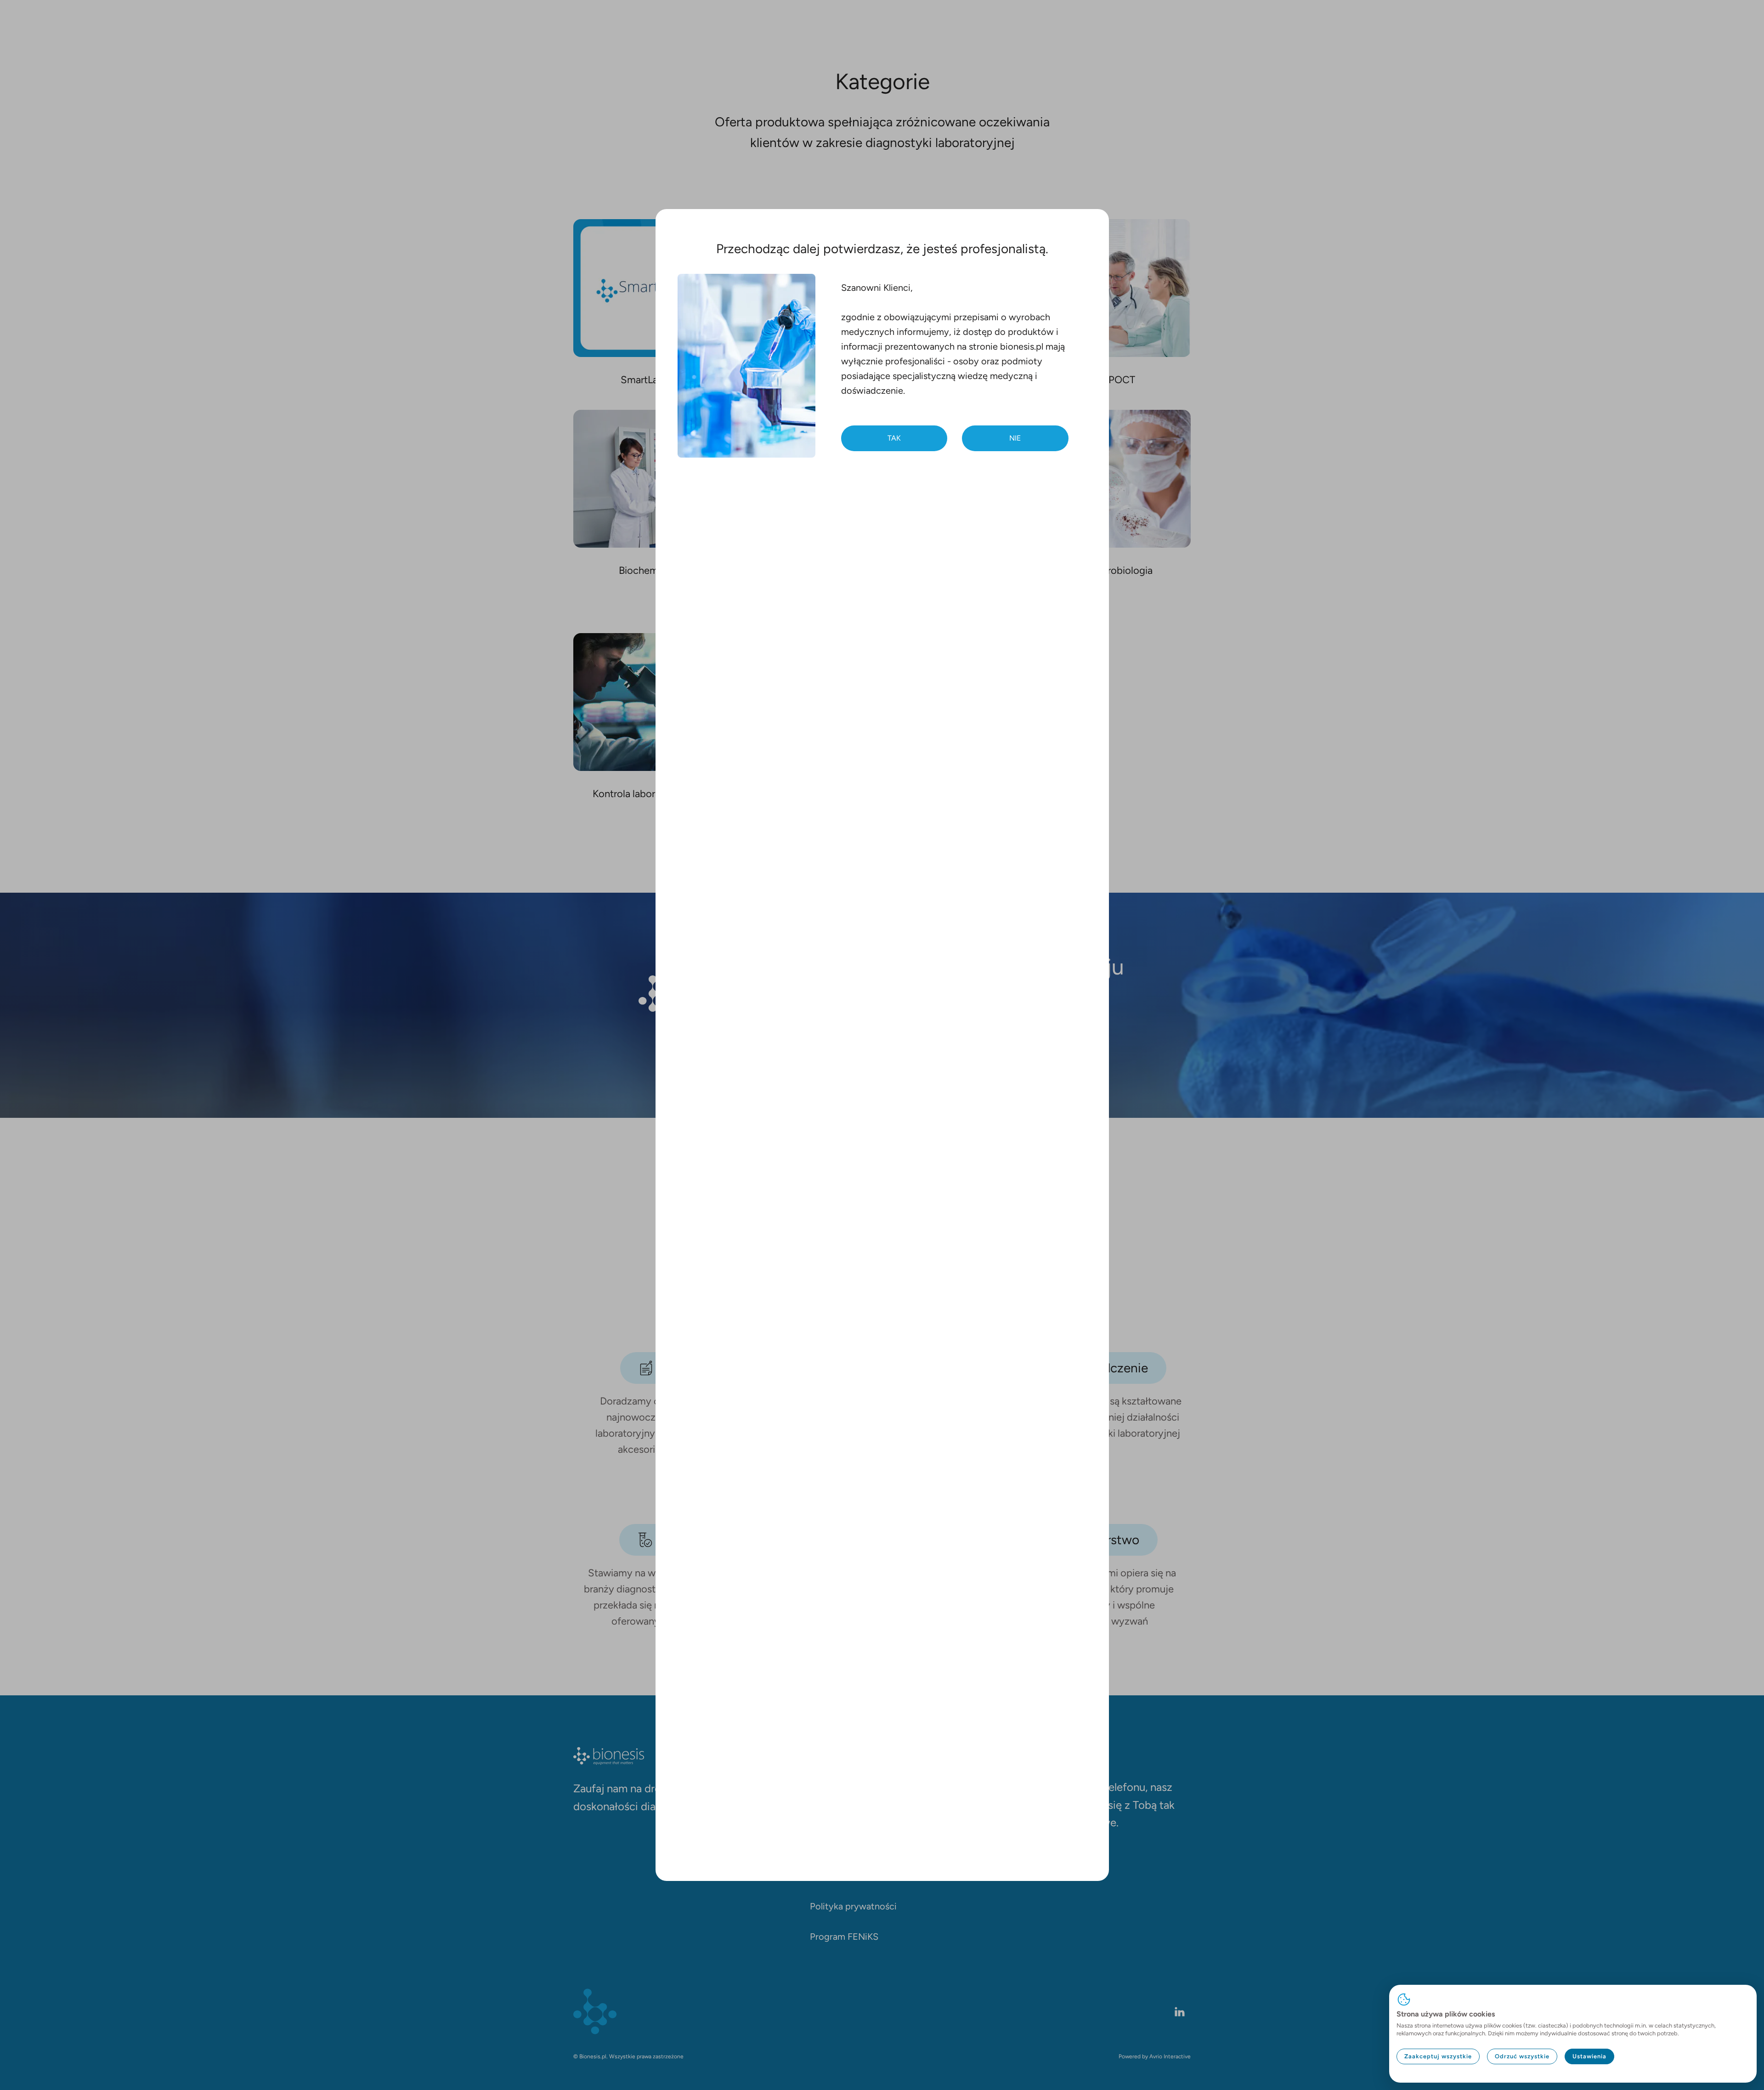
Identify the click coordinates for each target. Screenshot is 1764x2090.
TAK (894, 438)
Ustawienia (1589, 2056)
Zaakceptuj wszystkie (1438, 2056)
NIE (1015, 438)
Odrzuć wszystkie (1522, 2056)
